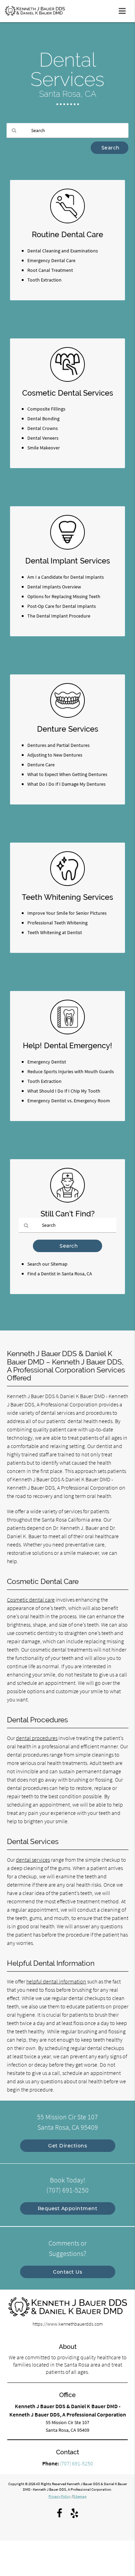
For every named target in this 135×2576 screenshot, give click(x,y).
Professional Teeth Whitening (57, 923)
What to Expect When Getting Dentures (67, 774)
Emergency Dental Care (51, 260)
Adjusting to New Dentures (55, 755)
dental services (33, 1860)
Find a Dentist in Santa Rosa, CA (60, 1274)
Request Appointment (68, 2208)
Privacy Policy (60, 2496)
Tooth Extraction (44, 280)
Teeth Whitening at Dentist (55, 932)
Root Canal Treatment (50, 270)
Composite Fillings (46, 409)
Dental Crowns (43, 428)
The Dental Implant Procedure (59, 616)
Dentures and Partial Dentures (58, 745)
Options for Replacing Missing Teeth (64, 596)
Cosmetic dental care (31, 1600)
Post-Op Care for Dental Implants (62, 606)
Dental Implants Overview (54, 587)
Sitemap (80, 2496)
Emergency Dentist (47, 1062)
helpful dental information (56, 1981)
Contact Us (67, 2272)
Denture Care (41, 765)
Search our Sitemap (47, 1264)
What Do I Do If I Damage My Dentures (66, 784)
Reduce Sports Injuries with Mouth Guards (71, 1071)
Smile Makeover (44, 448)
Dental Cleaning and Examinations (63, 251)
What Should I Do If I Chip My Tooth (64, 1091)
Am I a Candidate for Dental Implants (66, 577)
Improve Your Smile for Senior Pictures (67, 913)
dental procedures (37, 1738)
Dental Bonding (43, 419)
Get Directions (67, 2146)
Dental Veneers (43, 438)
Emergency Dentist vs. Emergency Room (69, 1101)
